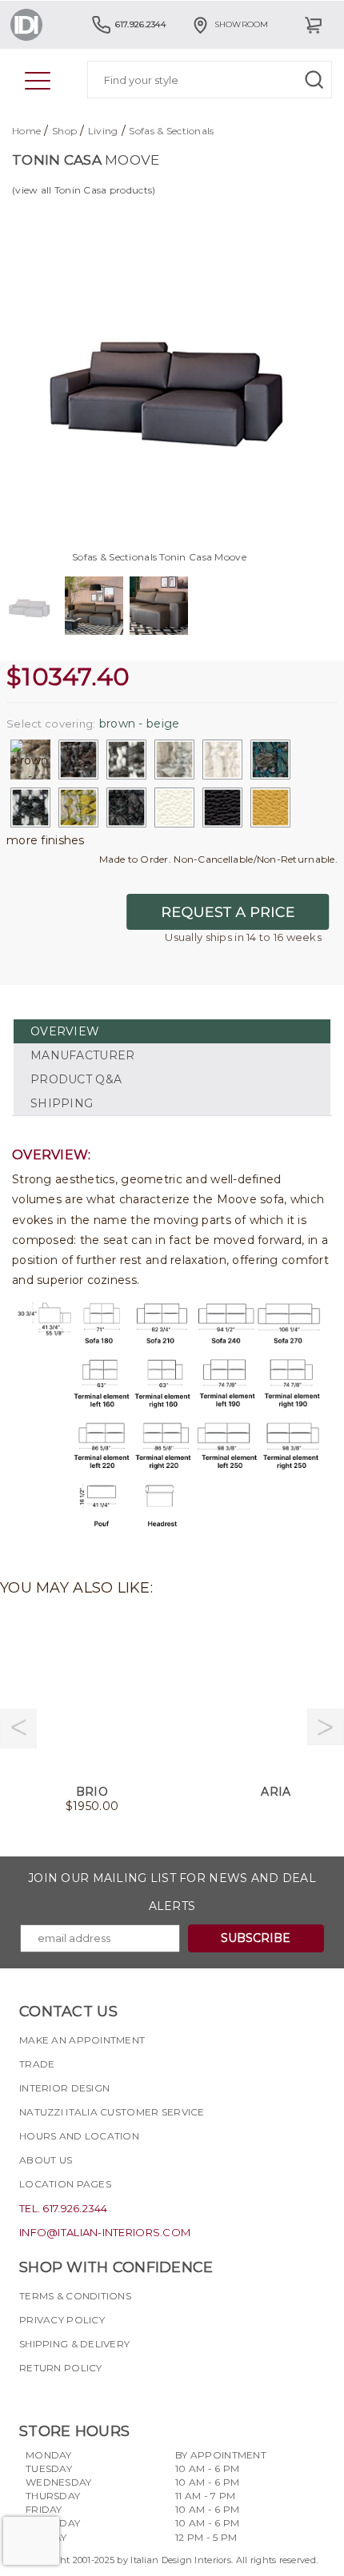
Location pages (65, 2184)
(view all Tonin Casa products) (84, 190)
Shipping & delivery (74, 2344)
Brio (92, 1792)
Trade (37, 2064)
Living (103, 131)
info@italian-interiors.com (105, 2232)
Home (26, 131)
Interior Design (64, 2088)
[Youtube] (89, 2396)
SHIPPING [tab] (62, 1103)
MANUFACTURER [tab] (82, 1055)
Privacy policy (62, 2320)
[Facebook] (31, 2396)
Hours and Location (79, 2136)
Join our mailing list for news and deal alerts (172, 1892)
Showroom (242, 24)
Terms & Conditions (75, 2296)
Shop (64, 131)
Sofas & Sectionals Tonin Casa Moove (159, 557)
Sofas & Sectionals (171, 131)
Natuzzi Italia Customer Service (112, 2112)
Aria (276, 1792)
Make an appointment (82, 2040)
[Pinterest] (118, 2396)
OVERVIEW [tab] (65, 1031)
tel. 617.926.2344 (64, 2208)
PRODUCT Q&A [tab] (76, 1079)
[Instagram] (60, 2396)
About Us (46, 2160)
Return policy (61, 2368)
